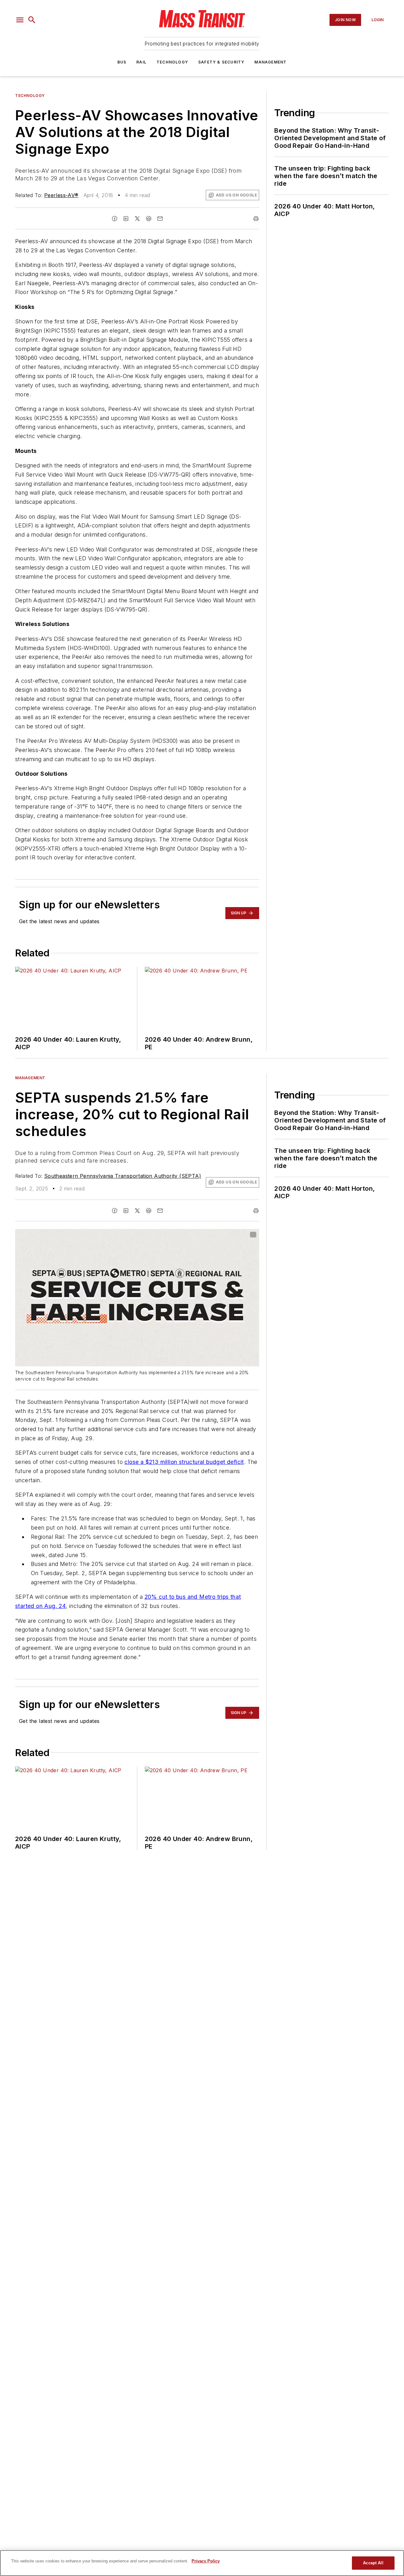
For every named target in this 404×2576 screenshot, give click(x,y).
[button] (20, 20)
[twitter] (137, 219)
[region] (202, 2563)
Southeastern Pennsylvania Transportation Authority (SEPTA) (123, 1176)
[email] (160, 219)
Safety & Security (221, 62)
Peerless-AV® (61, 195)
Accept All (373, 2563)
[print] (256, 219)
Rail (141, 62)
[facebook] (115, 219)
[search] (32, 20)
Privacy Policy (206, 2561)
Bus (122, 62)
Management (270, 62)
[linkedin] (126, 219)
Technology (172, 62)
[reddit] (149, 219)
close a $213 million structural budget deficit (184, 1462)
